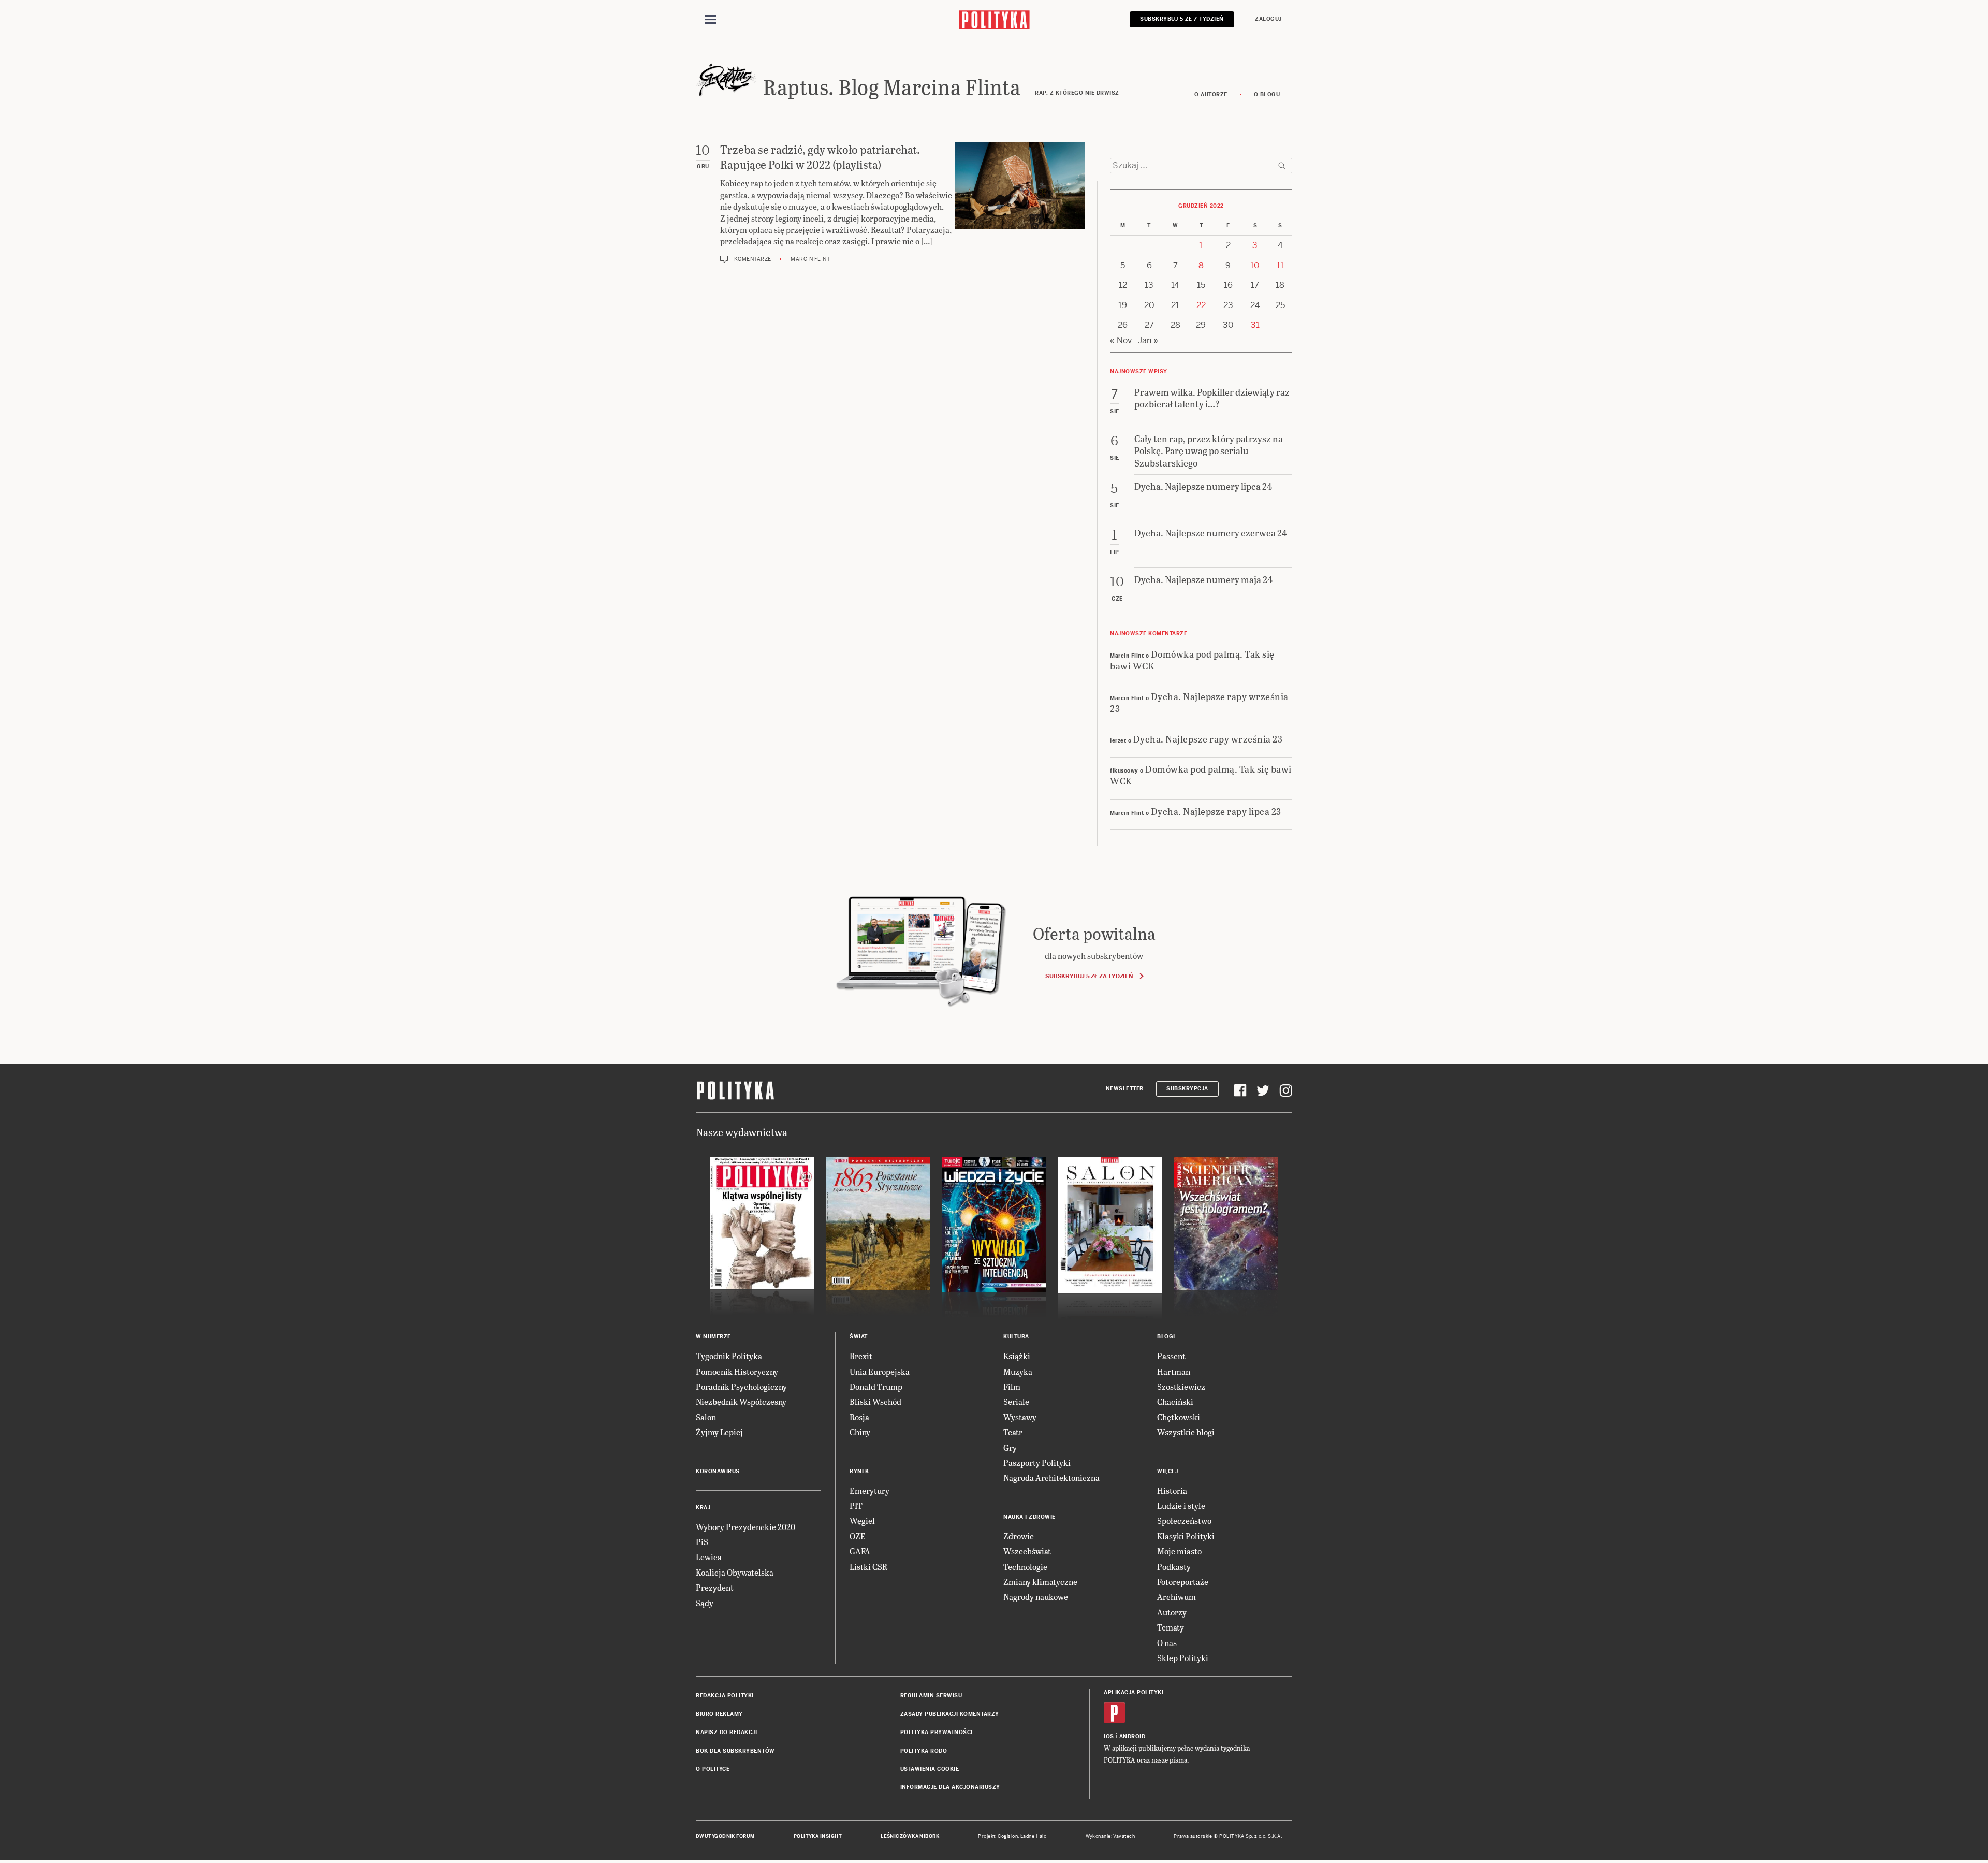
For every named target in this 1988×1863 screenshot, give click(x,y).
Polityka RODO (924, 1751)
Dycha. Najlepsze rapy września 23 (1199, 702)
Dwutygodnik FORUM (725, 1836)
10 (1255, 265)
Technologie (1025, 1567)
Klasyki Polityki (1186, 1536)
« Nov (1121, 340)
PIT (856, 1505)
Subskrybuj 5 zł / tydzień (1182, 19)
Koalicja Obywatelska (735, 1572)
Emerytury (869, 1490)
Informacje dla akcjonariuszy (950, 1787)
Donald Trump (876, 1386)
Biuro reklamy (719, 1714)
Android (1132, 1736)
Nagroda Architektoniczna (1051, 1478)
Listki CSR (868, 1567)
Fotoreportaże (1183, 1582)
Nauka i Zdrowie (1029, 1517)
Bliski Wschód (875, 1401)
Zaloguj (1268, 19)
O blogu (1267, 94)
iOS (1109, 1736)
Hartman (1174, 1371)
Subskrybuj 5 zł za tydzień (1089, 976)
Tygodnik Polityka (729, 1356)
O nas (1167, 1643)
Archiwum (1176, 1597)
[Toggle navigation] (710, 20)
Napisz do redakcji (726, 1732)
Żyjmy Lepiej (719, 1432)
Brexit (861, 1356)
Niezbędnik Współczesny (741, 1401)
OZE (858, 1536)
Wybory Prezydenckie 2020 (745, 1527)
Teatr (1013, 1432)
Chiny (860, 1432)
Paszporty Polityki (1037, 1462)
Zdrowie (1019, 1536)
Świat (859, 1337)
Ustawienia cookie (930, 1769)
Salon (706, 1417)
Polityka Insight (818, 1836)
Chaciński (1175, 1401)
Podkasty (1174, 1567)
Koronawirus (718, 1471)
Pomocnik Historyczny (737, 1371)
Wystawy (1020, 1417)
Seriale (1016, 1401)
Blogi (1166, 1337)
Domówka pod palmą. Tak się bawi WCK (1192, 660)
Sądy (705, 1603)
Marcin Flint (810, 259)
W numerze (713, 1337)
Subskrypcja (1187, 1089)
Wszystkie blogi (1186, 1432)
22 (1201, 305)
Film (1012, 1386)
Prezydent (715, 1587)
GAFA (860, 1551)
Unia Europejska (880, 1371)
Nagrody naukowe (1036, 1597)
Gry (1010, 1447)
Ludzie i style (1181, 1505)
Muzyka (1018, 1371)
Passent (1171, 1356)
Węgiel (862, 1520)
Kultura (1016, 1337)
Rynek (859, 1471)
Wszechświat (1027, 1551)
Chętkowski (1179, 1417)
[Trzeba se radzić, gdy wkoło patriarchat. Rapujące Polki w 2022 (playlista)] (1020, 203)
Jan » (1148, 340)
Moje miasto (1179, 1551)
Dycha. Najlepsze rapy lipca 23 (1216, 811)
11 (1280, 265)
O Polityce (713, 1769)
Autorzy (1172, 1612)
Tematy (1171, 1627)
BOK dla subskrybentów (735, 1751)
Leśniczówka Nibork (910, 1836)
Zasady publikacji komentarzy (950, 1714)
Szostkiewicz (1181, 1386)
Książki (1017, 1356)
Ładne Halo (1034, 1836)
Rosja (859, 1417)
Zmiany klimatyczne (1040, 1582)
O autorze (1211, 94)
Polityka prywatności (937, 1732)
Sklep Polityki (1183, 1658)
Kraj (703, 1508)
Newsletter (1125, 1089)
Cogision (1008, 1836)
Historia (1172, 1490)
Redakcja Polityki (725, 1695)
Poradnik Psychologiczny (741, 1386)
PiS (702, 1542)
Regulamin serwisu (931, 1695)
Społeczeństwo (1184, 1520)
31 (1255, 325)
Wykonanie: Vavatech (1110, 1836)
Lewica (709, 1557)
